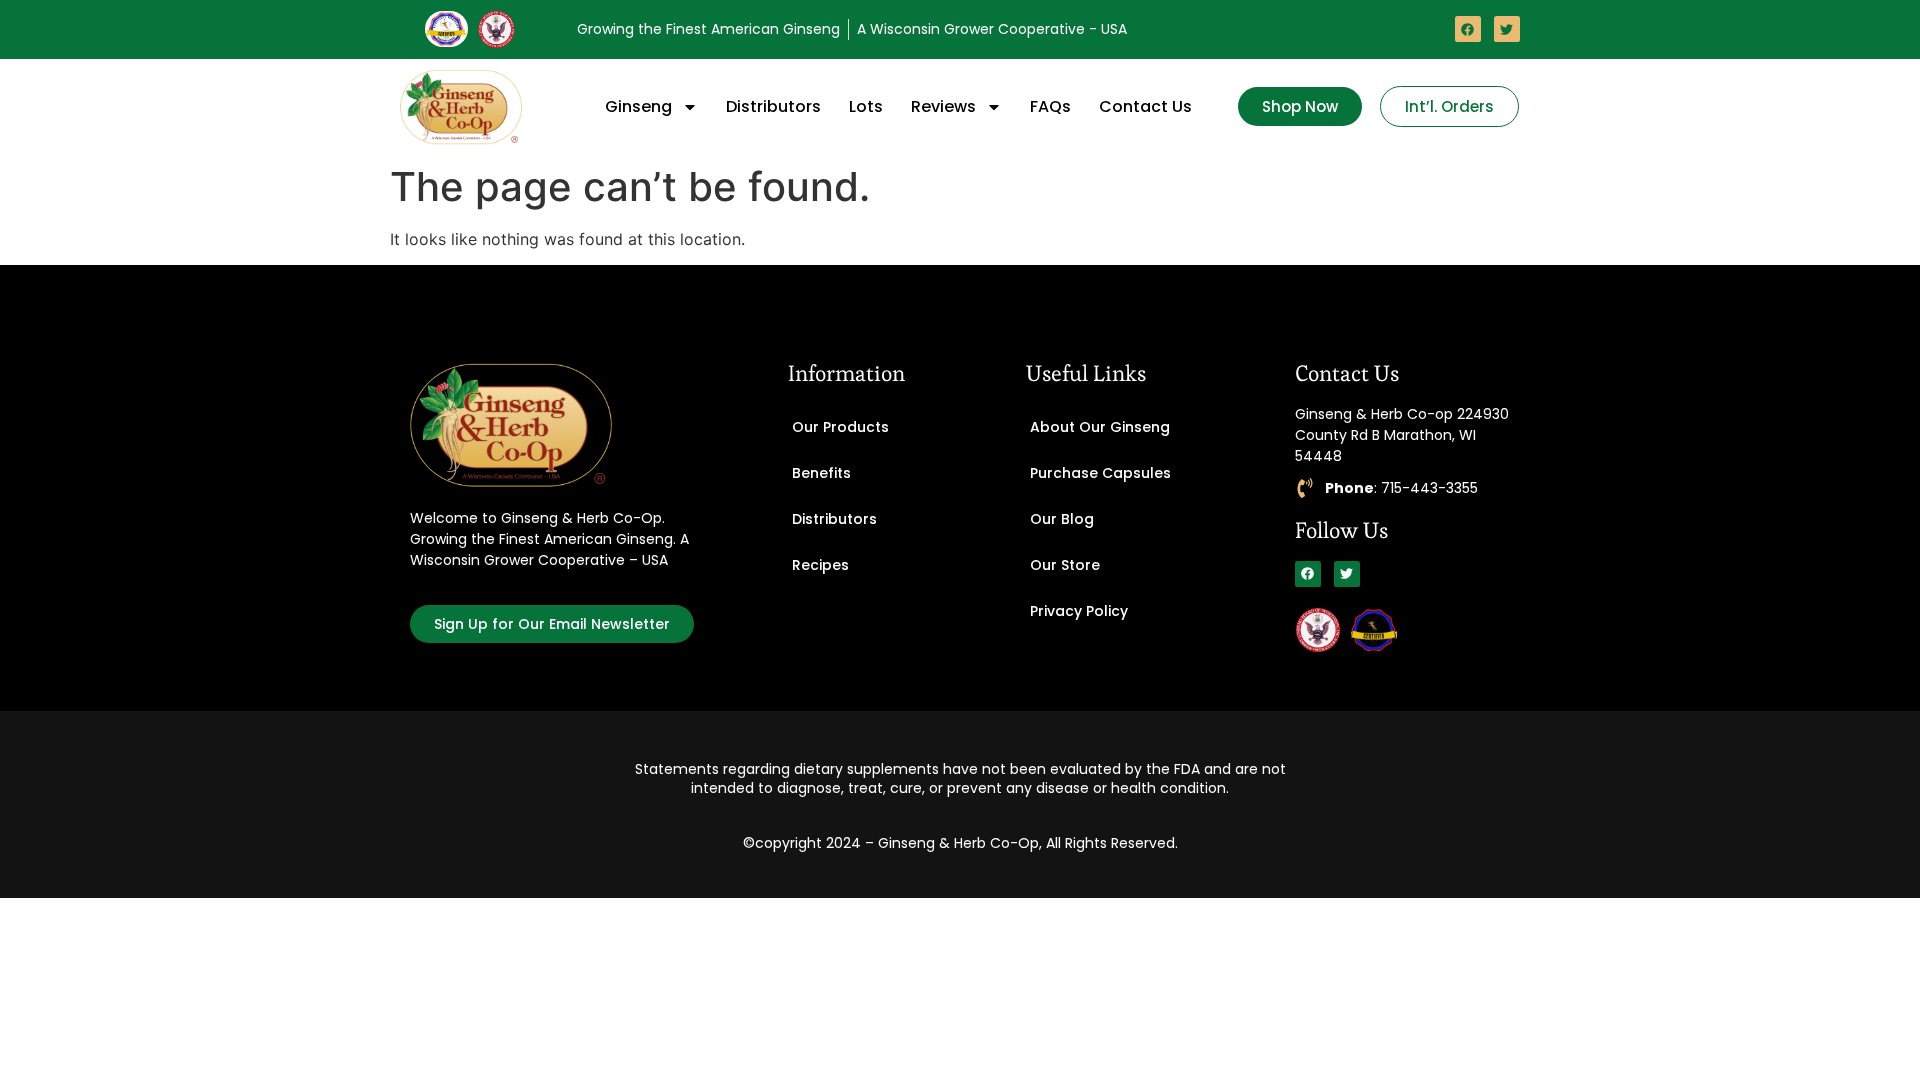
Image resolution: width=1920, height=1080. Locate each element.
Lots (866, 106)
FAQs (1050, 106)
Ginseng (638, 106)
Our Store (1065, 565)
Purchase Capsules (1100, 473)
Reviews (943, 106)
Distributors (773, 106)
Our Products (840, 427)
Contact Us (1145, 106)
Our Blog (1062, 519)
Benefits (821, 473)
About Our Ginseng (1100, 427)
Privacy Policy (1079, 611)
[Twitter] (1507, 29)
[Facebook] (1468, 29)
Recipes (820, 565)
